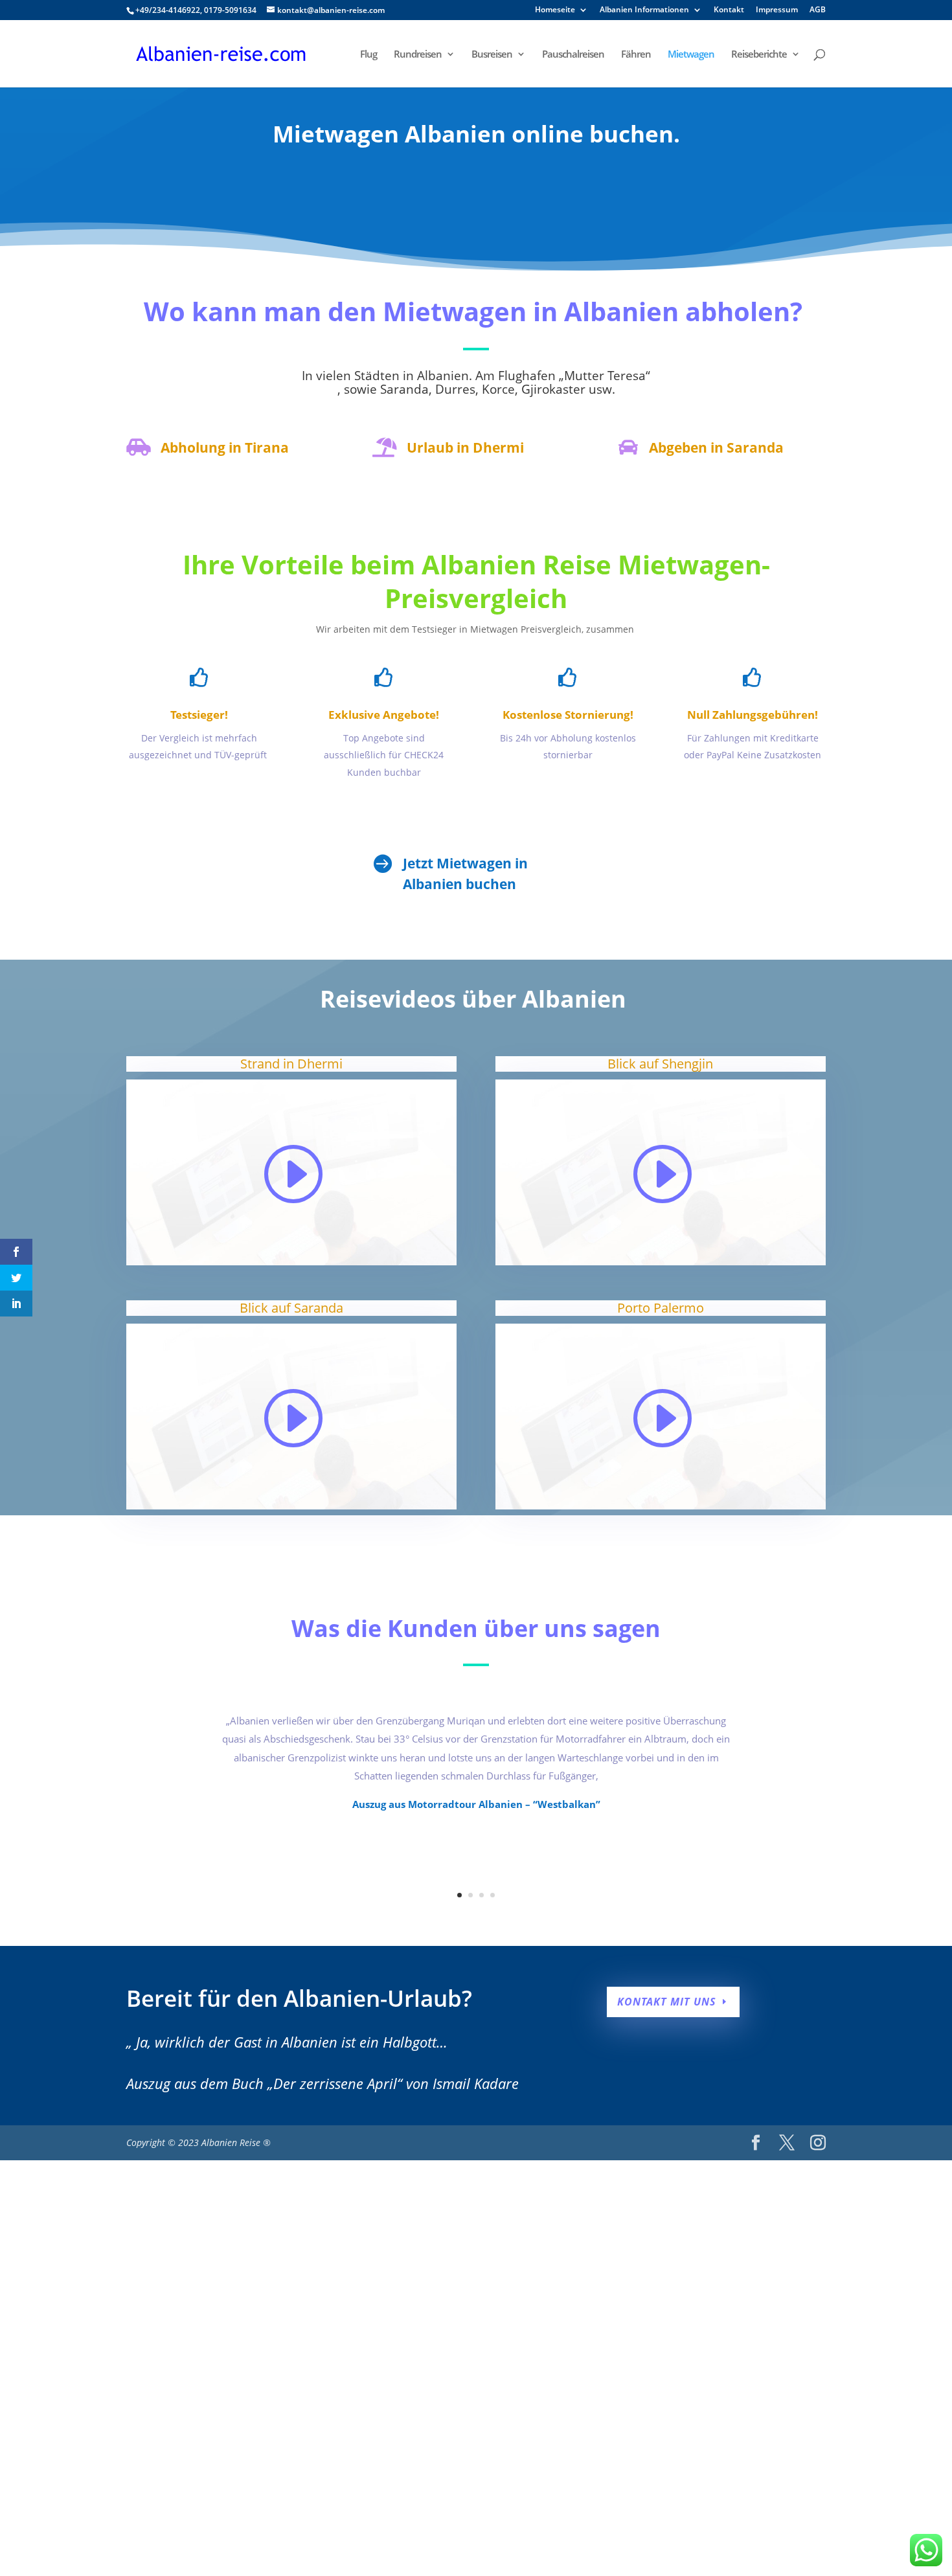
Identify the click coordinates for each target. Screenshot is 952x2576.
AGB (818, 10)
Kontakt (729, 10)
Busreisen (492, 55)
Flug (368, 55)
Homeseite (555, 10)
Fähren (636, 55)
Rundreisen (418, 55)
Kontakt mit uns (666, 2002)
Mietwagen (691, 55)
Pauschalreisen (573, 55)
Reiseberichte (759, 55)
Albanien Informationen (644, 10)
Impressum (777, 10)
